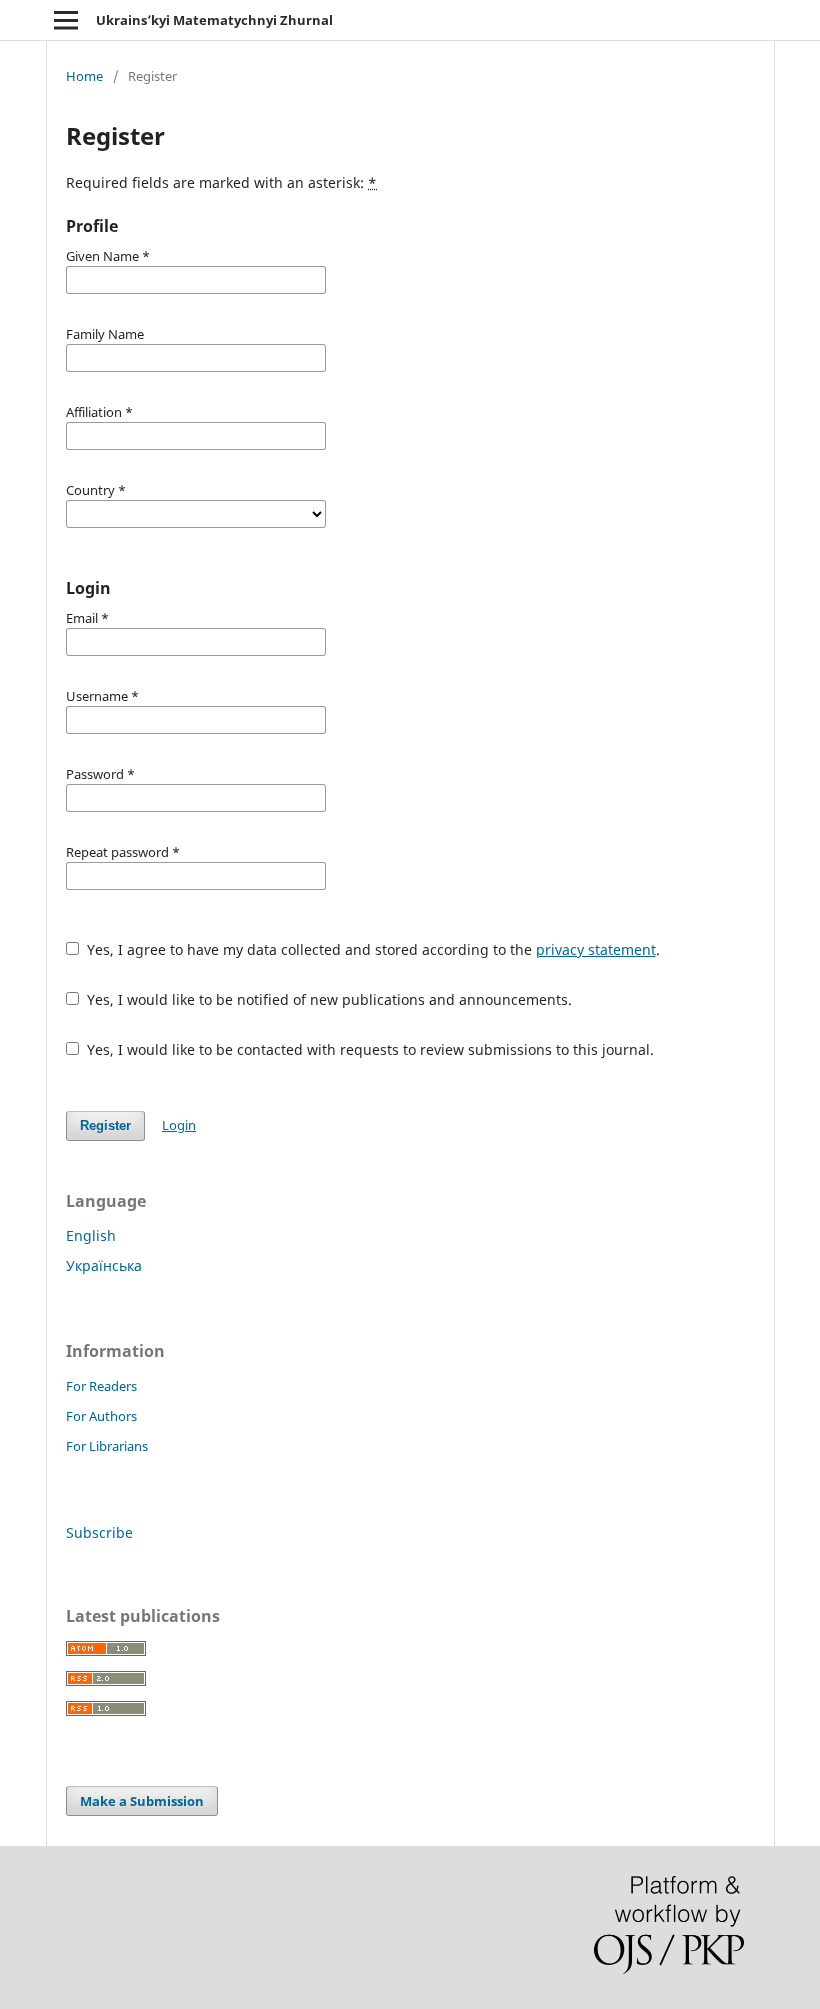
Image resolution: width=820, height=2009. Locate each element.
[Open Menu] (66, 20)
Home (84, 76)
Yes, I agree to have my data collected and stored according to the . (371, 949)
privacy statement (596, 949)
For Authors (101, 1416)
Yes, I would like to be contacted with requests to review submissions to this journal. (368, 1049)
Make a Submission (142, 1801)
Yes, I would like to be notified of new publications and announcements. (327, 999)
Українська (104, 1265)
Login (179, 1125)
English (91, 1235)
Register (105, 1125)
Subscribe (99, 1532)
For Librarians (107, 1446)
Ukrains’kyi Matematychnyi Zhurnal (214, 20)
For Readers (101, 1386)
